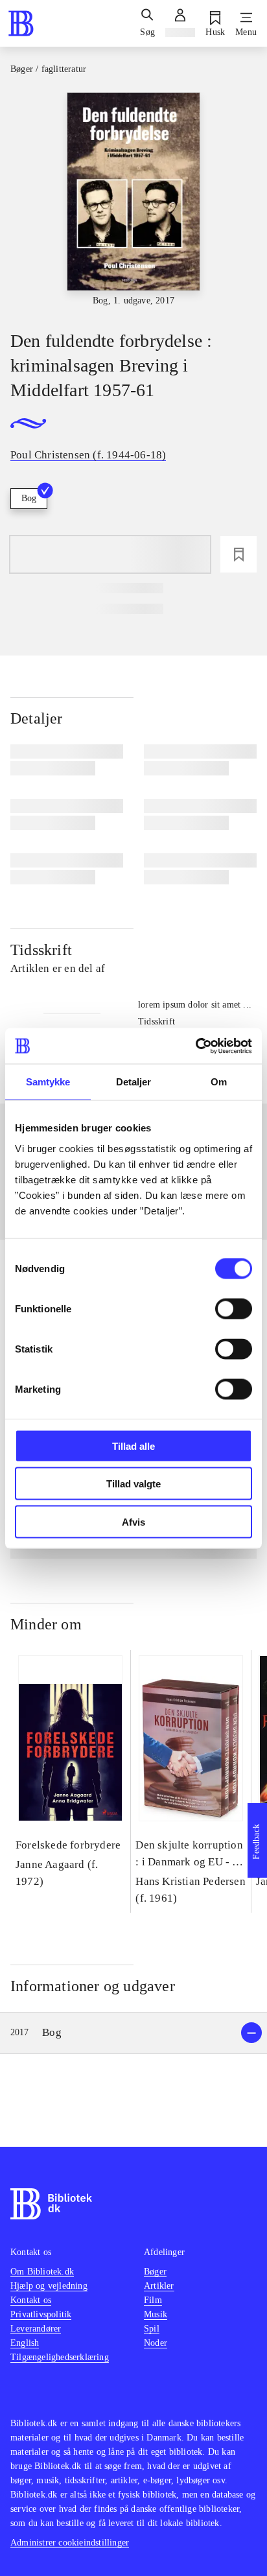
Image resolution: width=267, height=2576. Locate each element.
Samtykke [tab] (48, 1082)
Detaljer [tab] (134, 1082)
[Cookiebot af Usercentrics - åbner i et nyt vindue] (195, 1046)
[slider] (133, 200)
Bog (29, 498)
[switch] (234, 1308)
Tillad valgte (133, 1484)
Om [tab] (219, 1082)
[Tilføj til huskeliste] (238, 554)
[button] (133, 2033)
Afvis (133, 1521)
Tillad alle (133, 1446)
